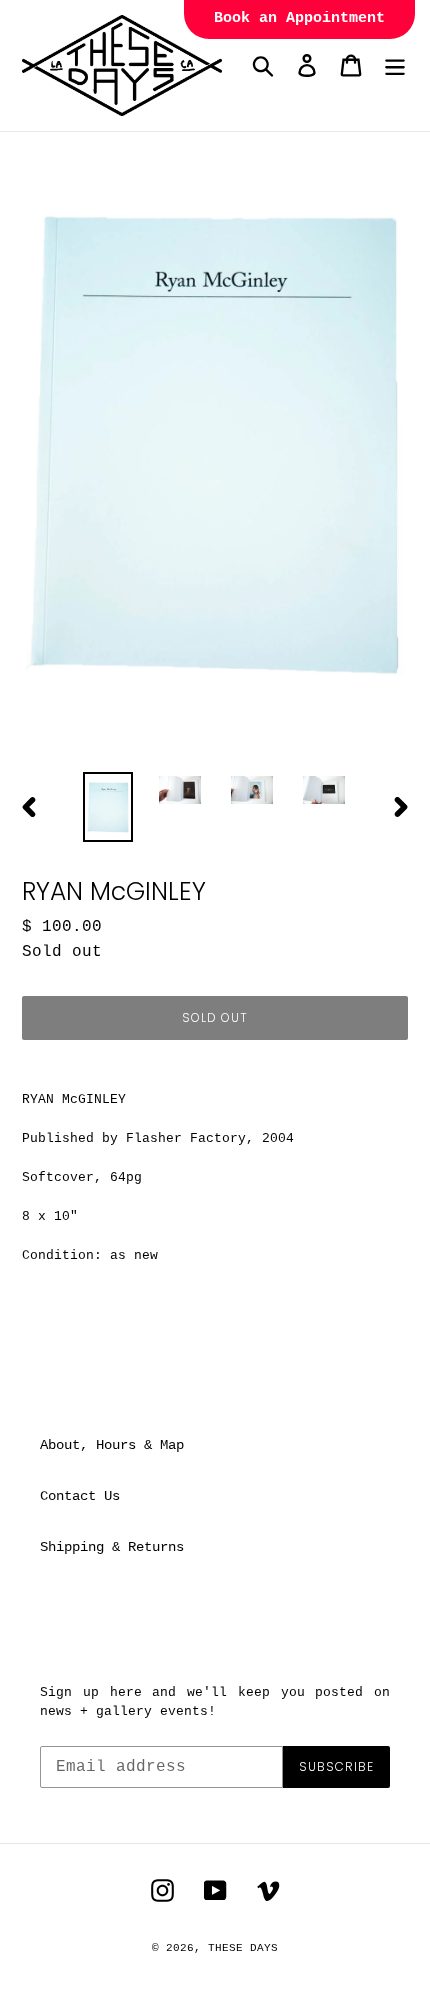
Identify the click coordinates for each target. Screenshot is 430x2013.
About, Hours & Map (112, 1445)
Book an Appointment (299, 18)
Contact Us (80, 1496)
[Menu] (395, 65)
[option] (108, 807)
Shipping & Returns (112, 1547)
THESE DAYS (243, 1948)
